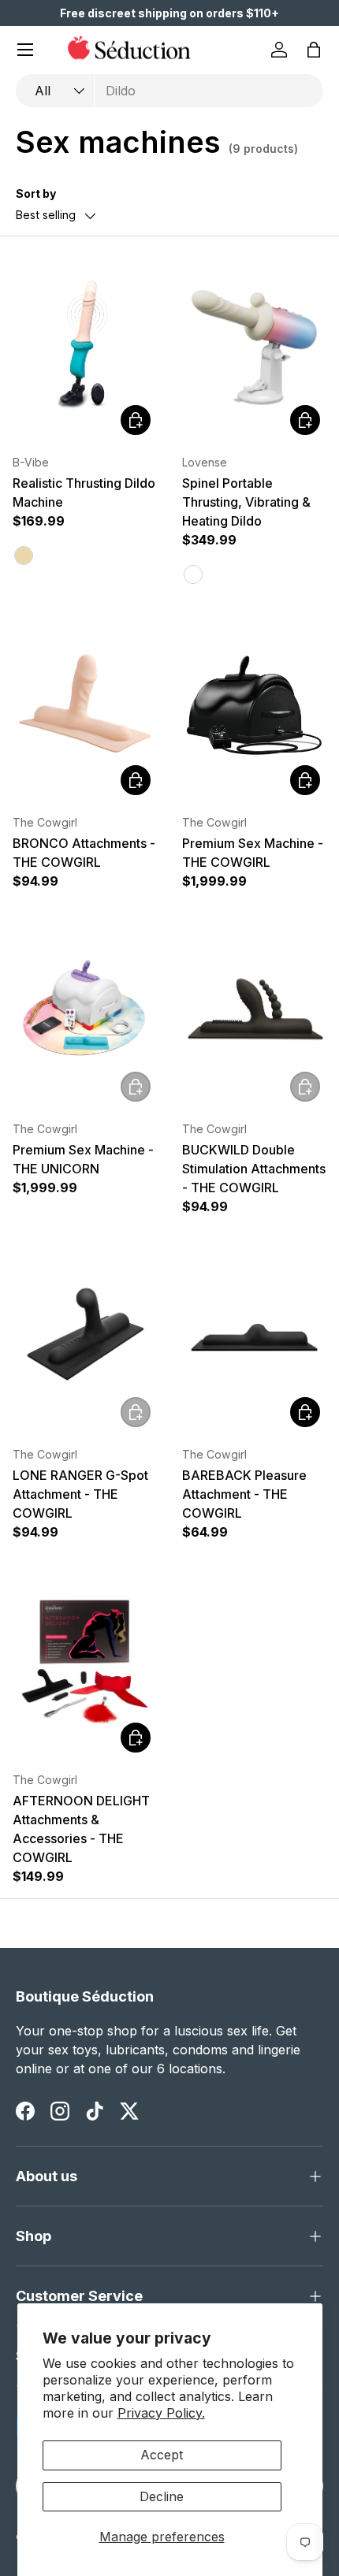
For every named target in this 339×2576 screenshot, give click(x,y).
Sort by (36, 193)
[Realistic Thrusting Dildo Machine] (85, 345)
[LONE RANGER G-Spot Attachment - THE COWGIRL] (85, 1337)
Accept (162, 2455)
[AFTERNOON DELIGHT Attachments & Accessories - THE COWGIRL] (85, 1663)
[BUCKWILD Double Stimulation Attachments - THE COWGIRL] (254, 1012)
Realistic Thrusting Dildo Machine (84, 493)
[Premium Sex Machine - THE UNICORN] (85, 1012)
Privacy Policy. (161, 2413)
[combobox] (169, 91)
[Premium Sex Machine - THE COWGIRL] (254, 705)
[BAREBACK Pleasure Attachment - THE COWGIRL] (254, 1337)
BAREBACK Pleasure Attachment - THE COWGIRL (244, 1494)
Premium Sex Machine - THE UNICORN (83, 1159)
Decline (162, 2496)
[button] (314, 50)
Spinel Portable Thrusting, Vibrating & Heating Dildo (246, 502)
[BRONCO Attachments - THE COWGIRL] (85, 705)
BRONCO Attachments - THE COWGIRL (84, 853)
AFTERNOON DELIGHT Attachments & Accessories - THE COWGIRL (81, 1829)
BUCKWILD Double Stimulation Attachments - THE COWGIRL (254, 1169)
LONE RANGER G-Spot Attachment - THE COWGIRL (80, 1494)
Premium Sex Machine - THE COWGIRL (253, 853)
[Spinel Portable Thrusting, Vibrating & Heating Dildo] (254, 345)
